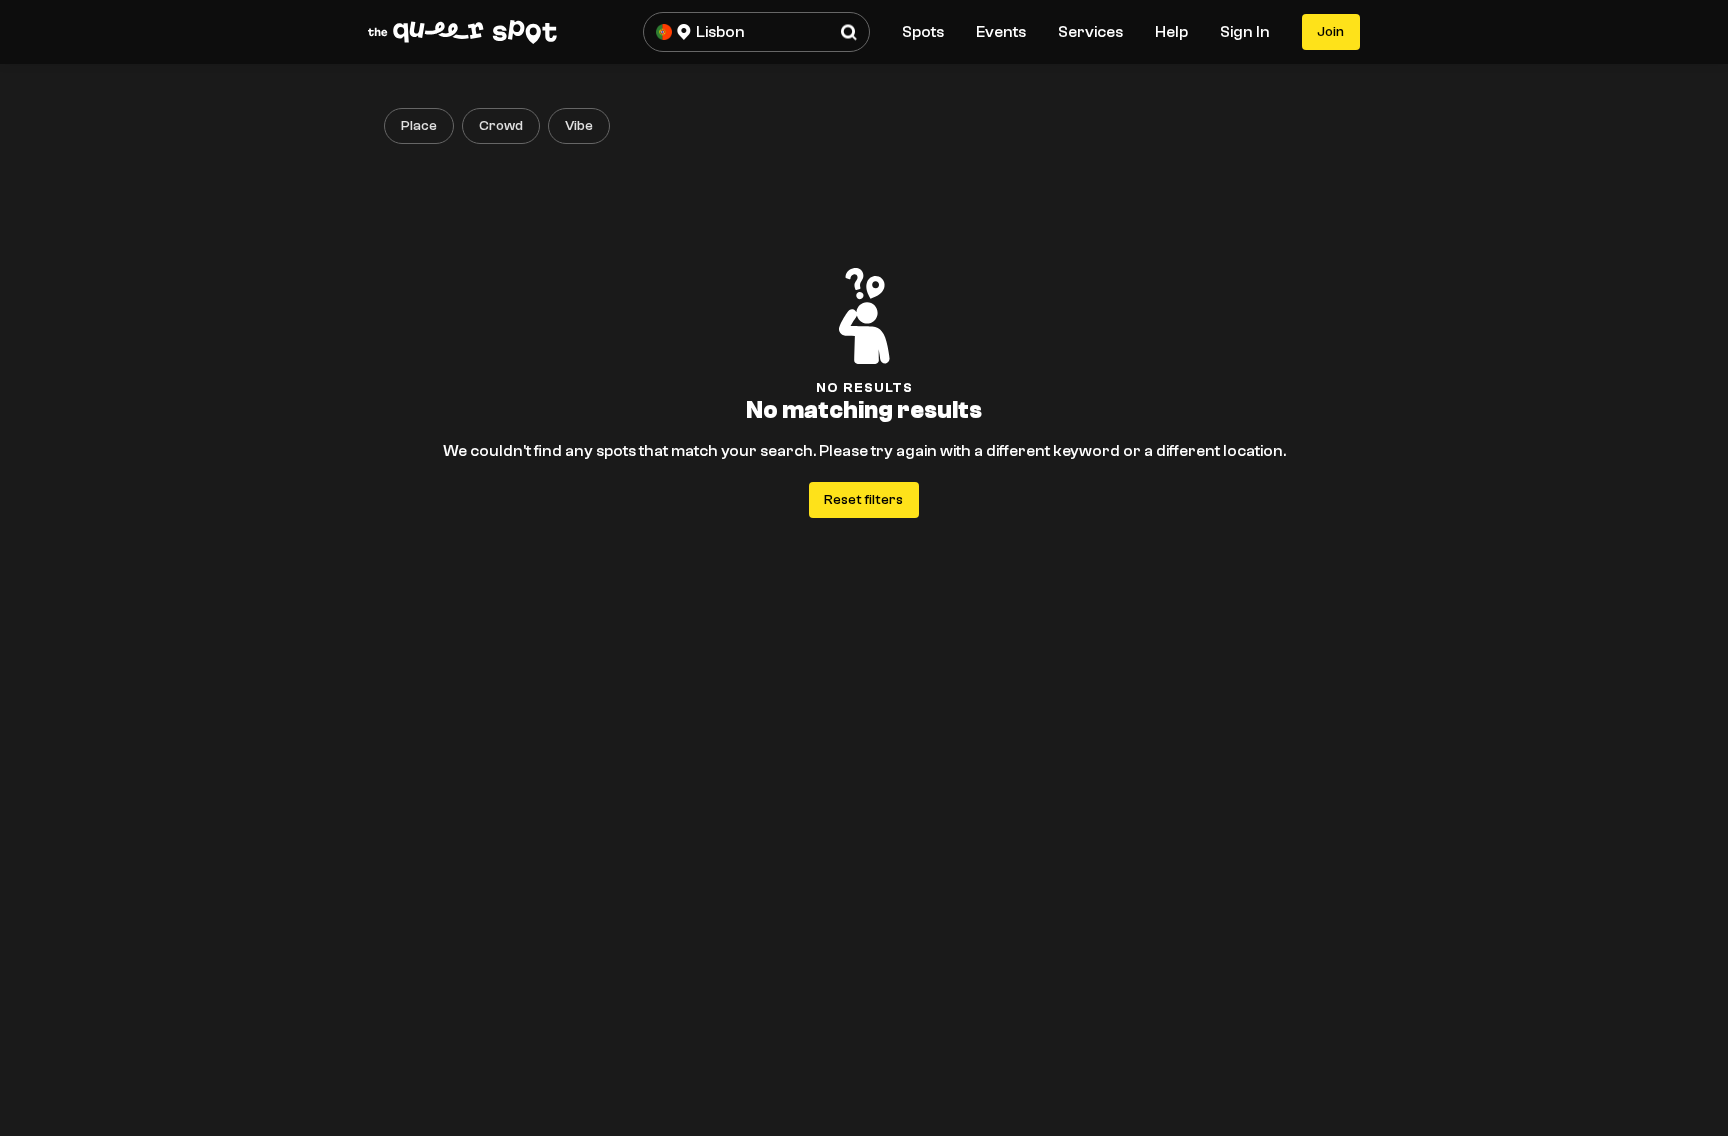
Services (1090, 32)
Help (1171, 32)
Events (1001, 32)
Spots (923, 32)
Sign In (1245, 32)
